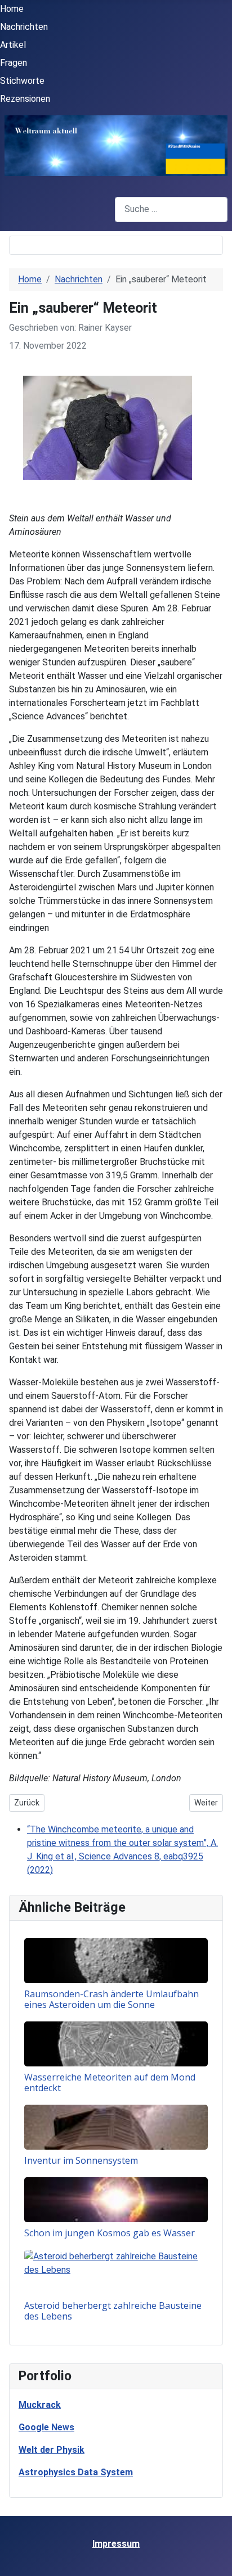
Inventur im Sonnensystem (81, 2160)
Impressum (116, 2544)
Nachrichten (24, 27)
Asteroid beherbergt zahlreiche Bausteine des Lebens (113, 2311)
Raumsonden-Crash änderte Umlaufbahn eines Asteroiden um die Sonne (111, 1999)
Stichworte (22, 81)
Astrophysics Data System (76, 2472)
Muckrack (40, 2405)
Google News (46, 2427)
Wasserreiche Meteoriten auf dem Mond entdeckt (110, 2082)
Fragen (14, 63)
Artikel (13, 45)
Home (12, 9)
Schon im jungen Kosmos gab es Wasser (110, 2233)
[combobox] (171, 210)
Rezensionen (25, 99)
